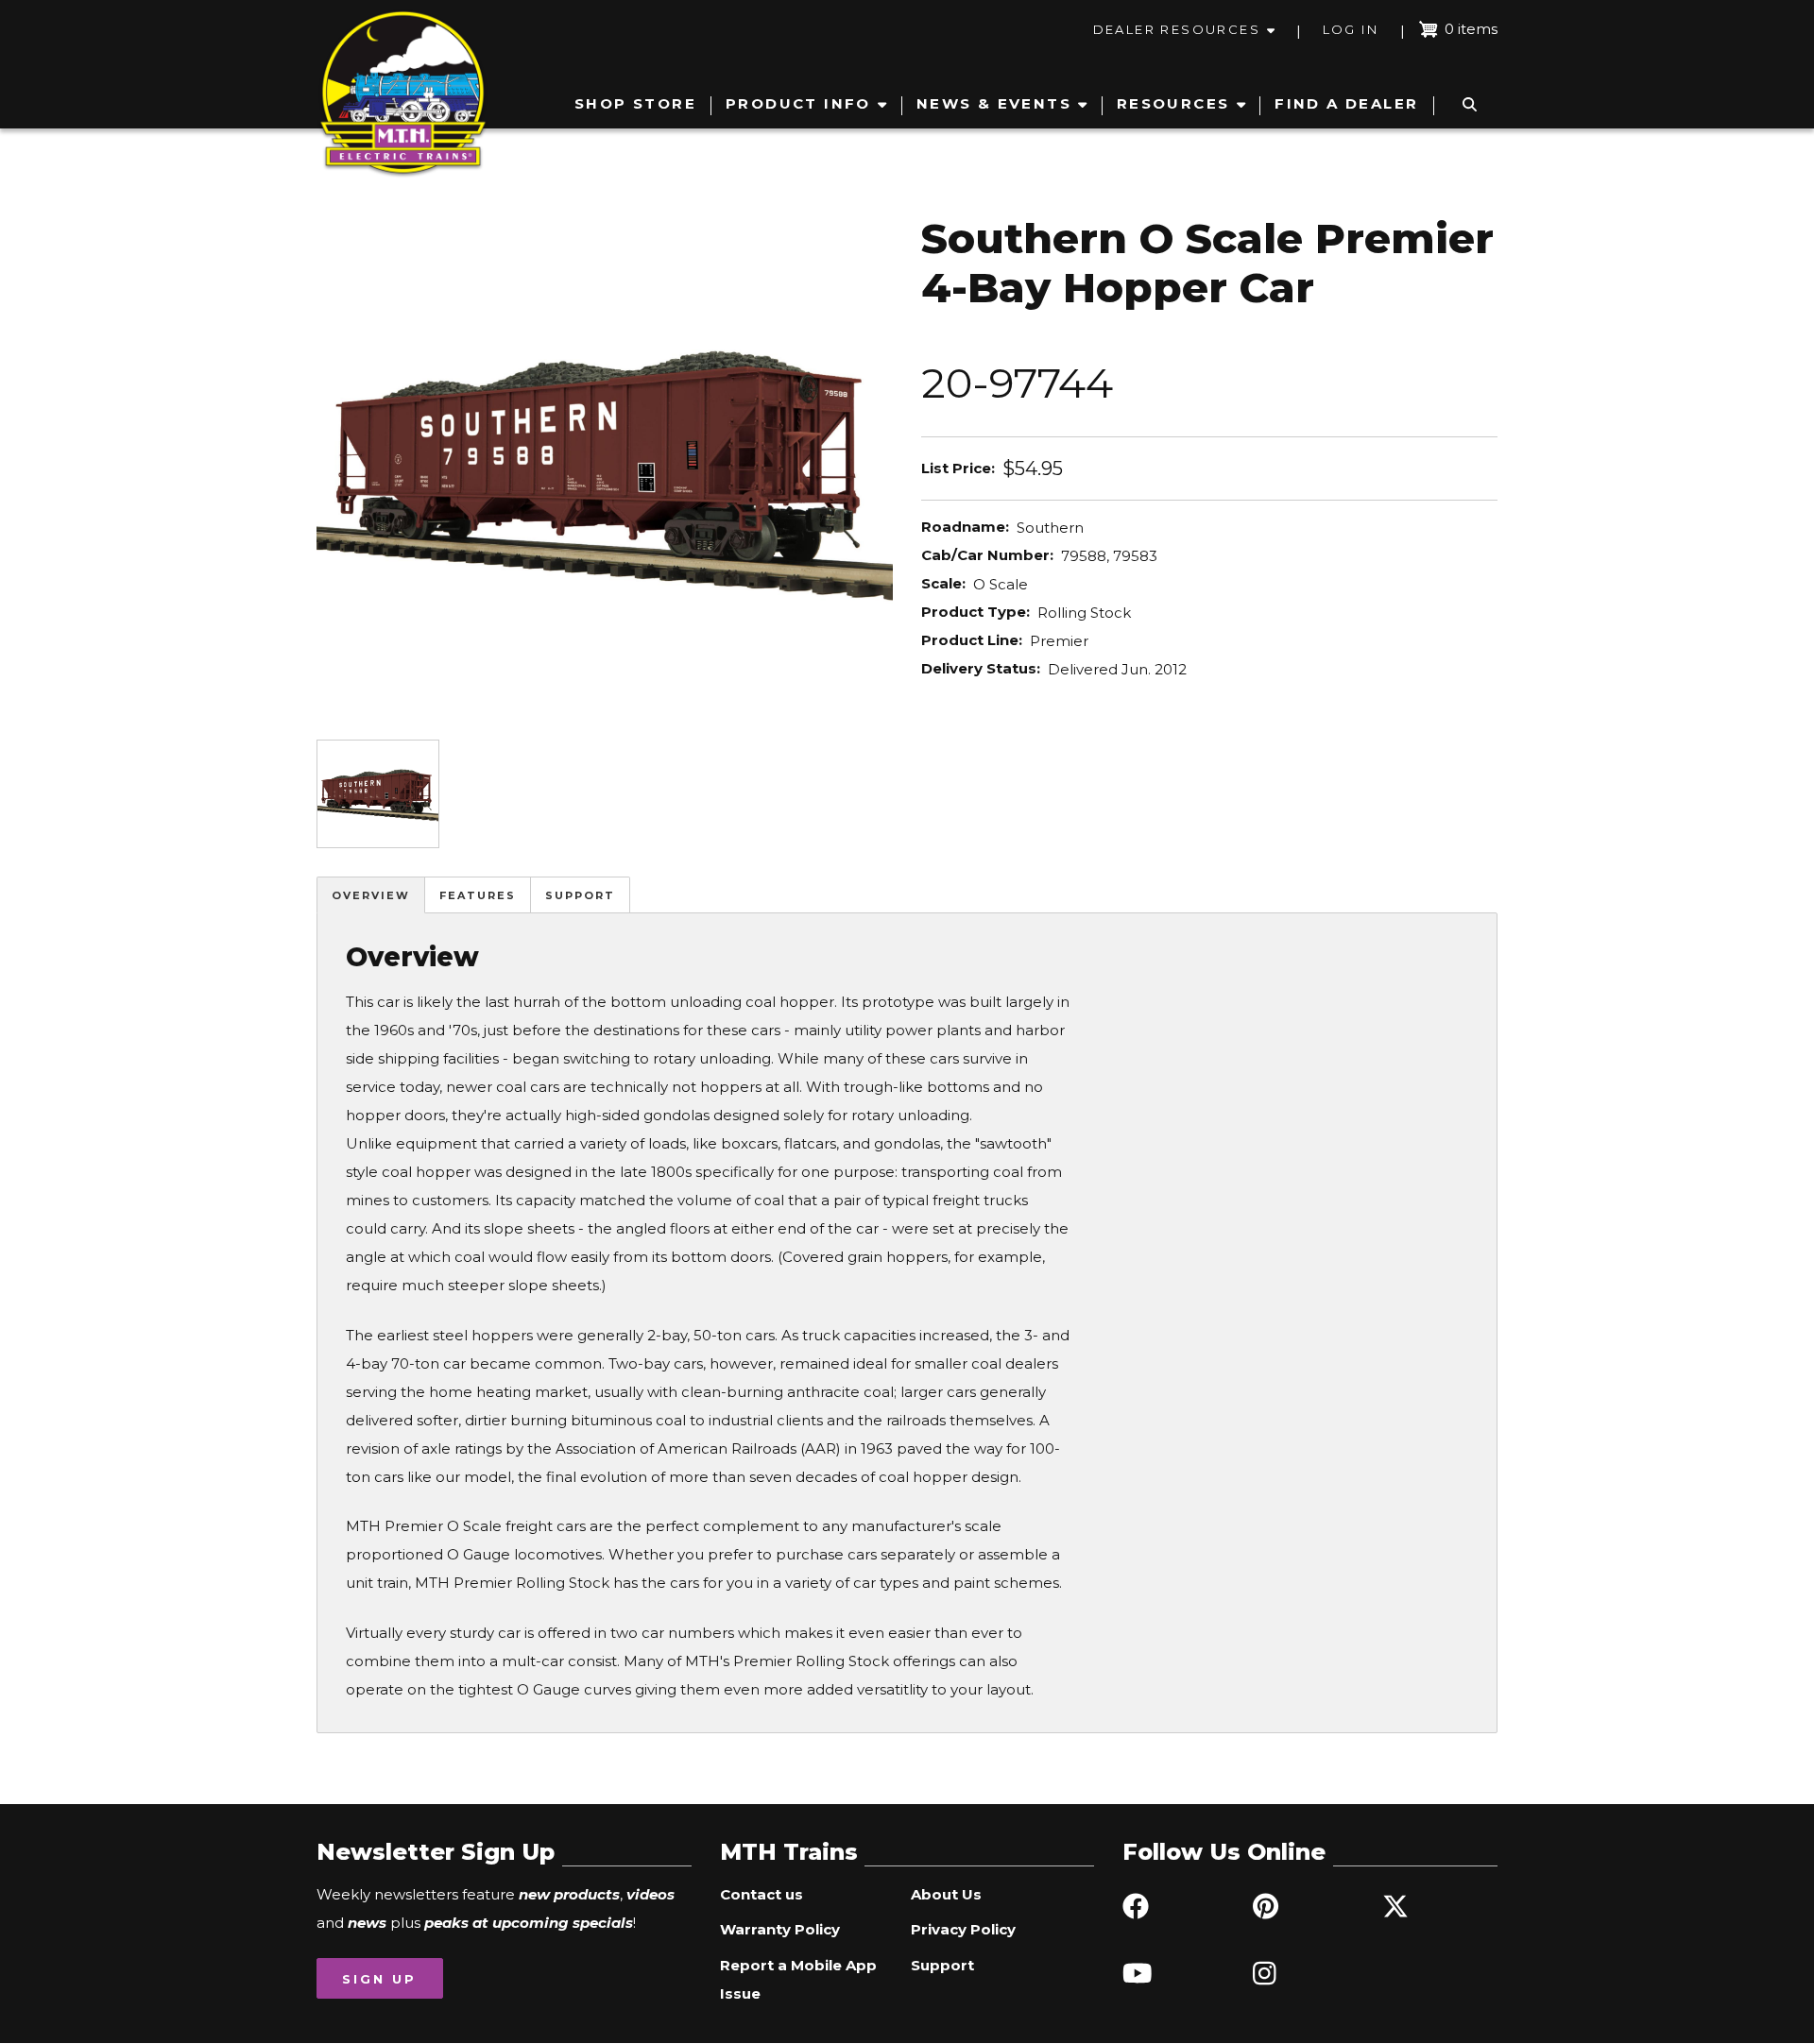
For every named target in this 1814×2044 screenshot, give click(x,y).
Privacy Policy (963, 1929)
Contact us (762, 1894)
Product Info (798, 103)
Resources (1173, 103)
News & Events (994, 103)
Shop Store (635, 103)
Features (478, 895)
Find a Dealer (1346, 103)
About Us (946, 1894)
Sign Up (379, 1979)
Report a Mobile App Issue (798, 1979)
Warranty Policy (780, 1929)
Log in (1351, 29)
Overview (371, 895)
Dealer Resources (1177, 29)
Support (580, 895)
